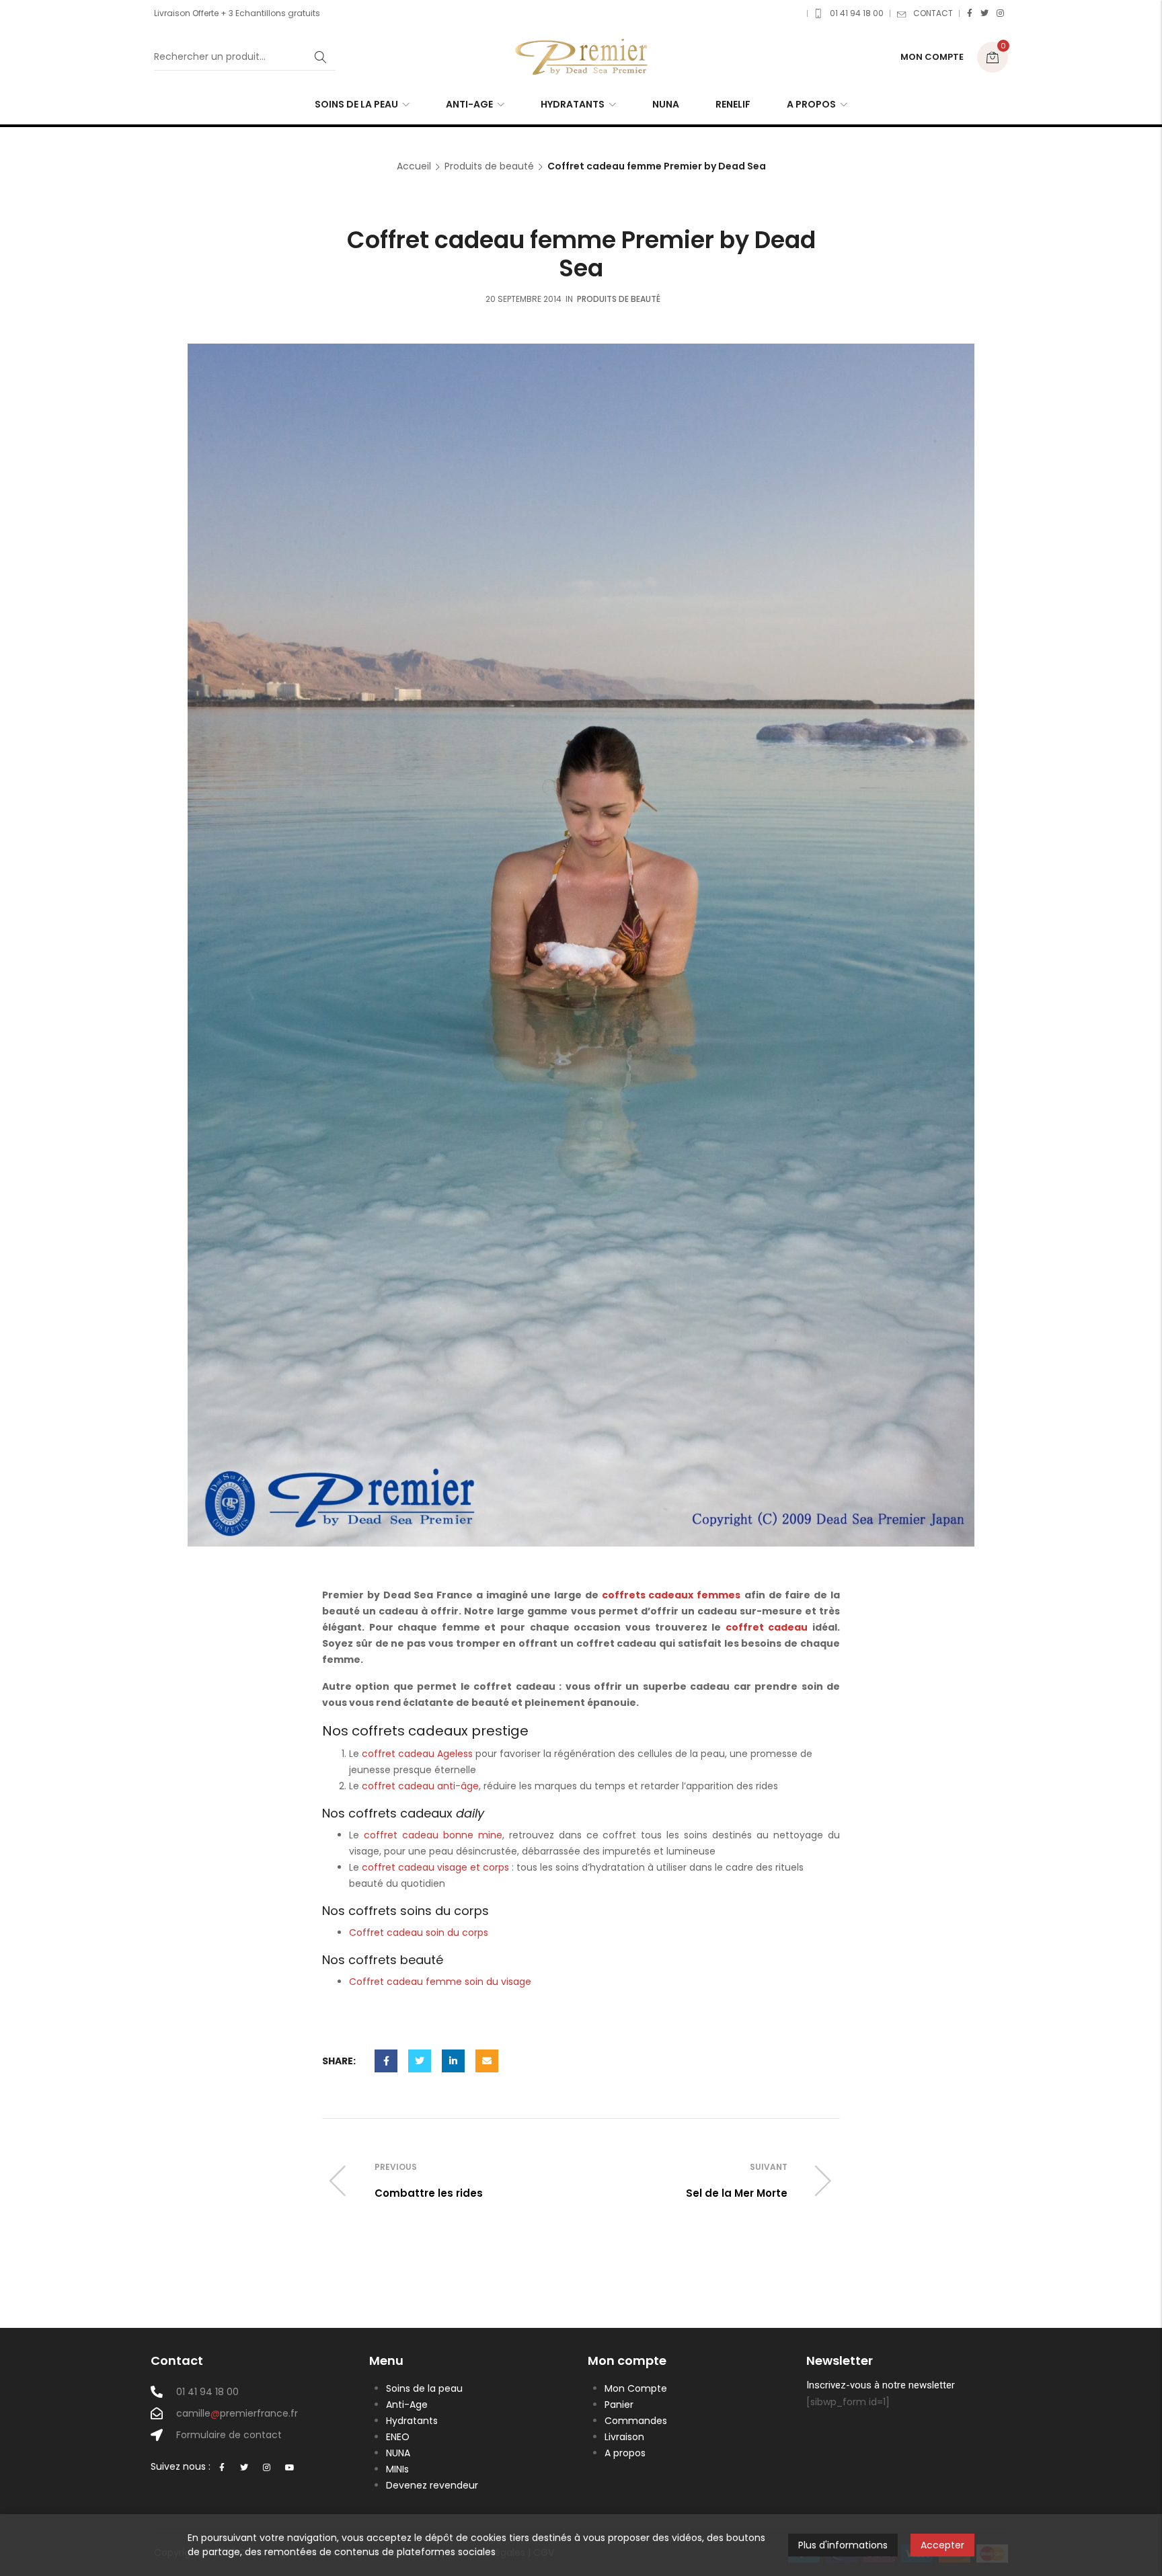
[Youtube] (290, 2468)
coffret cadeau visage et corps (435, 1867)
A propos (625, 2453)
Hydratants (412, 2421)
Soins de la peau (424, 2388)
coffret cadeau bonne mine (433, 1835)
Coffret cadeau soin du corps (419, 1933)
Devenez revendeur (432, 2485)
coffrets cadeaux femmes (671, 1595)
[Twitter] (984, 13)
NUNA (398, 2453)
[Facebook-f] (222, 2468)
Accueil (414, 166)
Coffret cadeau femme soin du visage (440, 1982)
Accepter (942, 2545)
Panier (619, 2405)
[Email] (487, 2061)
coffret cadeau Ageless (417, 1754)
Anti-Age (407, 2405)
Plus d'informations (843, 2545)
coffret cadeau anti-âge (420, 1786)
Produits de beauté (489, 166)
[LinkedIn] (453, 2061)
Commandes (636, 2421)
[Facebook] (970, 13)
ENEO (398, 2437)
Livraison (624, 2437)
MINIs (397, 2469)
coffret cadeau (767, 1627)
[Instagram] (1000, 13)
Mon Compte (636, 2388)
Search (321, 57)
